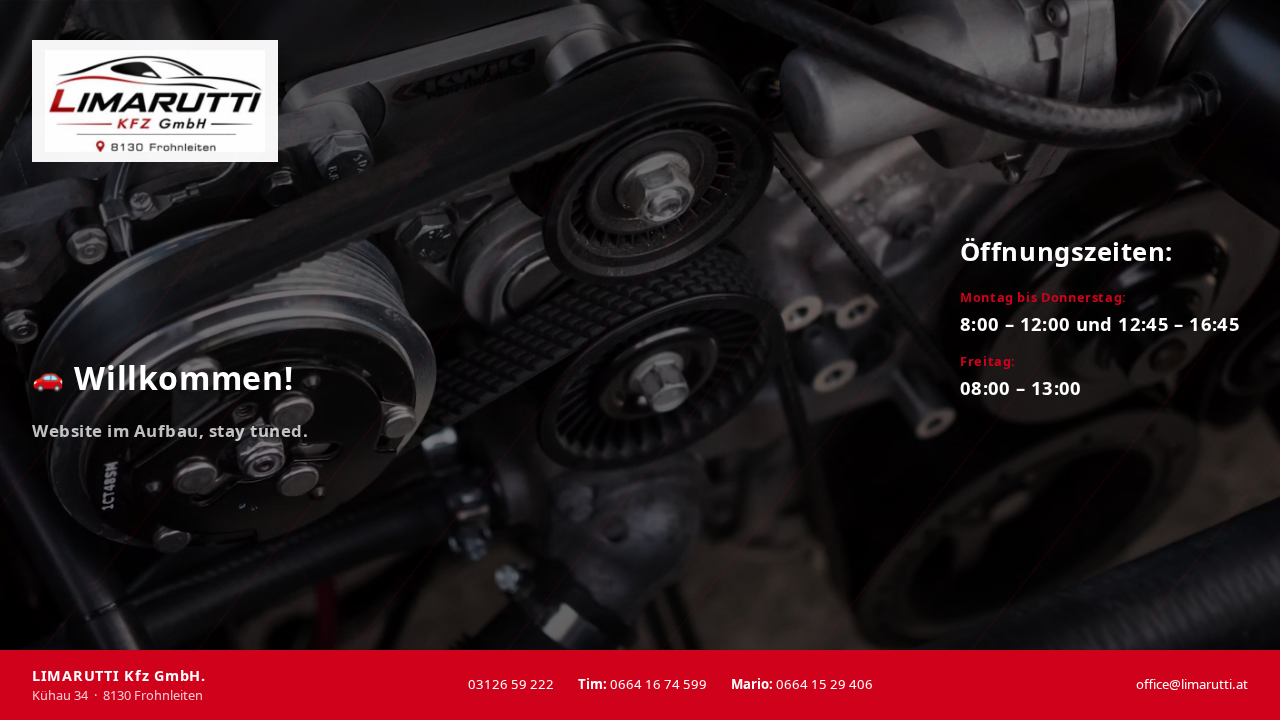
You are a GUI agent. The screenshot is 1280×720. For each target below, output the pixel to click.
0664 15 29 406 (802, 684)
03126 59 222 (511, 684)
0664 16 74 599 (642, 684)
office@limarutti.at (1192, 684)
